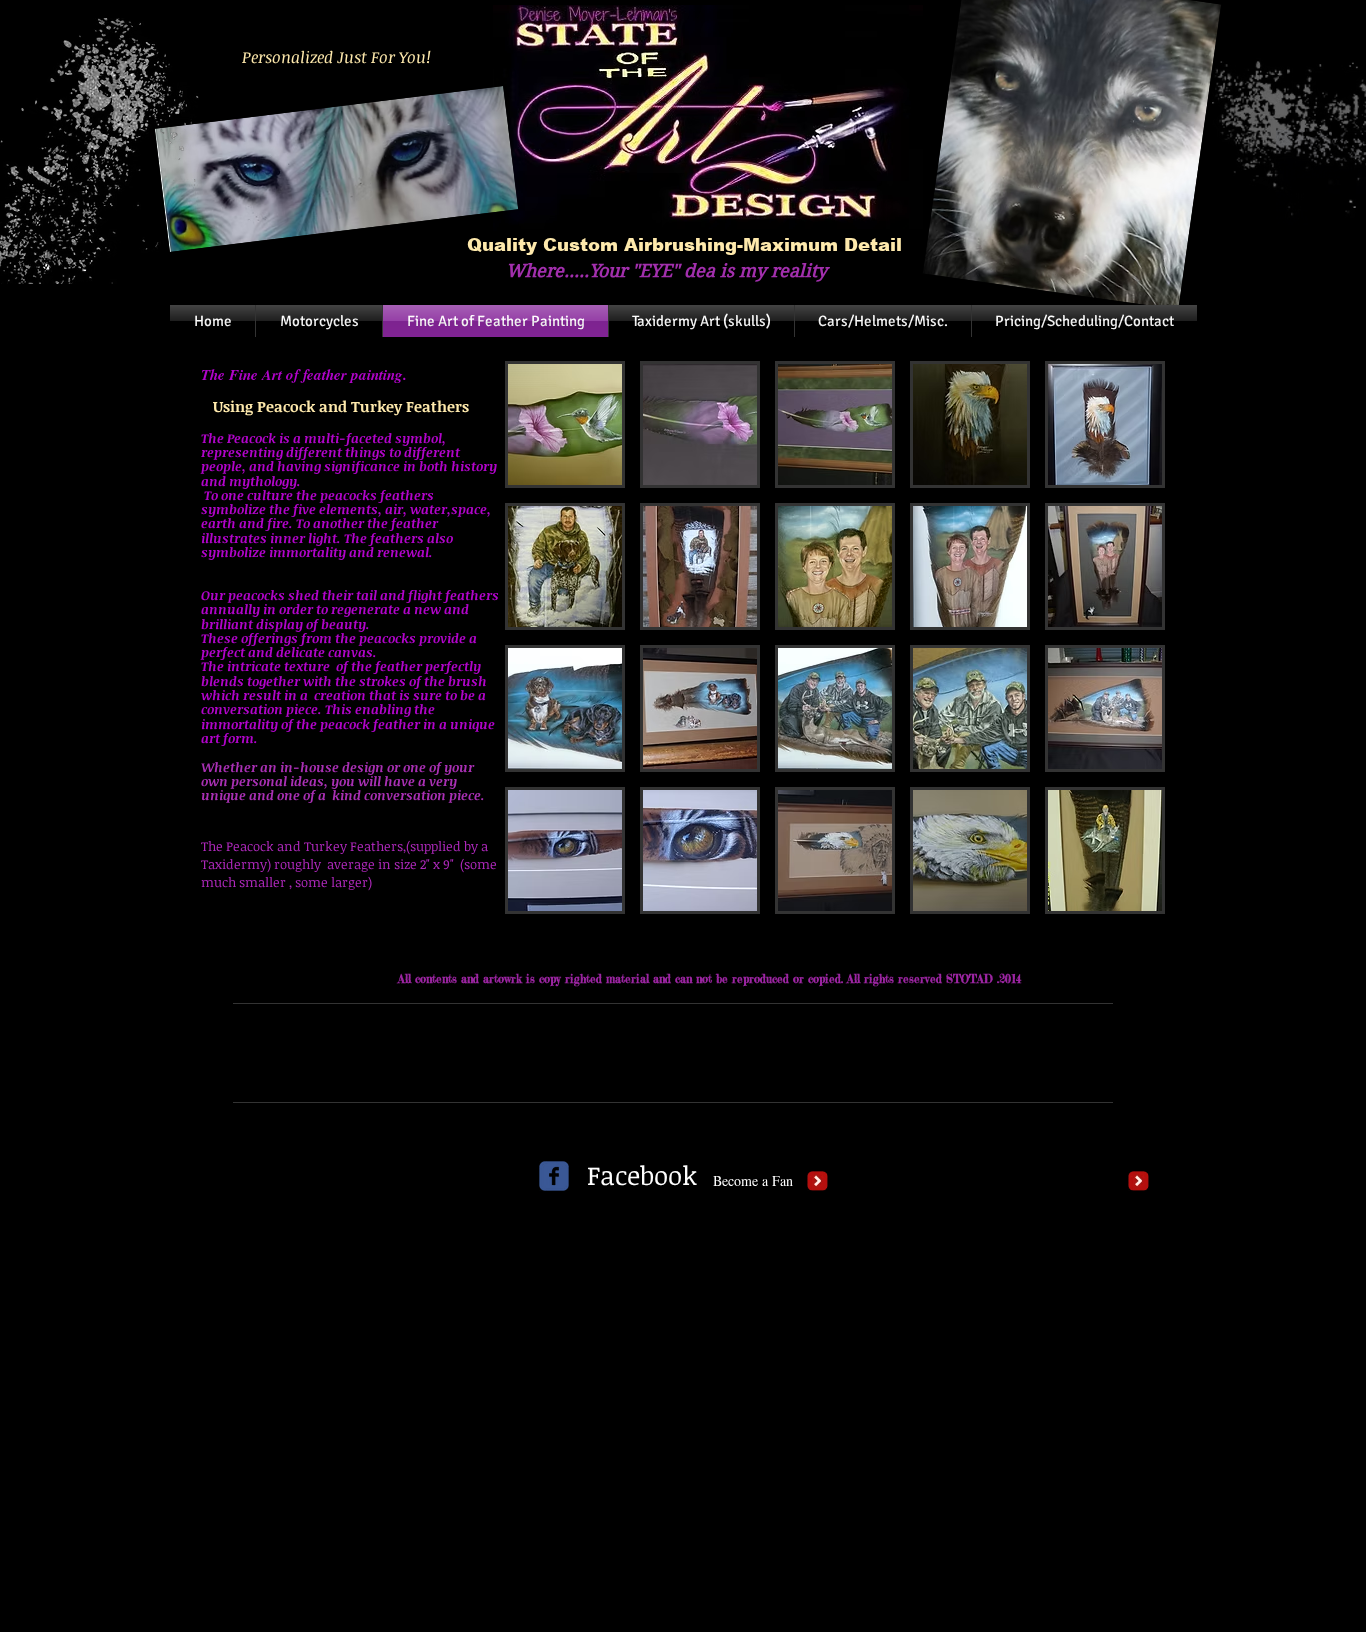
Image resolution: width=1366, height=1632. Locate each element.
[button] (565, 424)
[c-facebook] (554, 1176)
